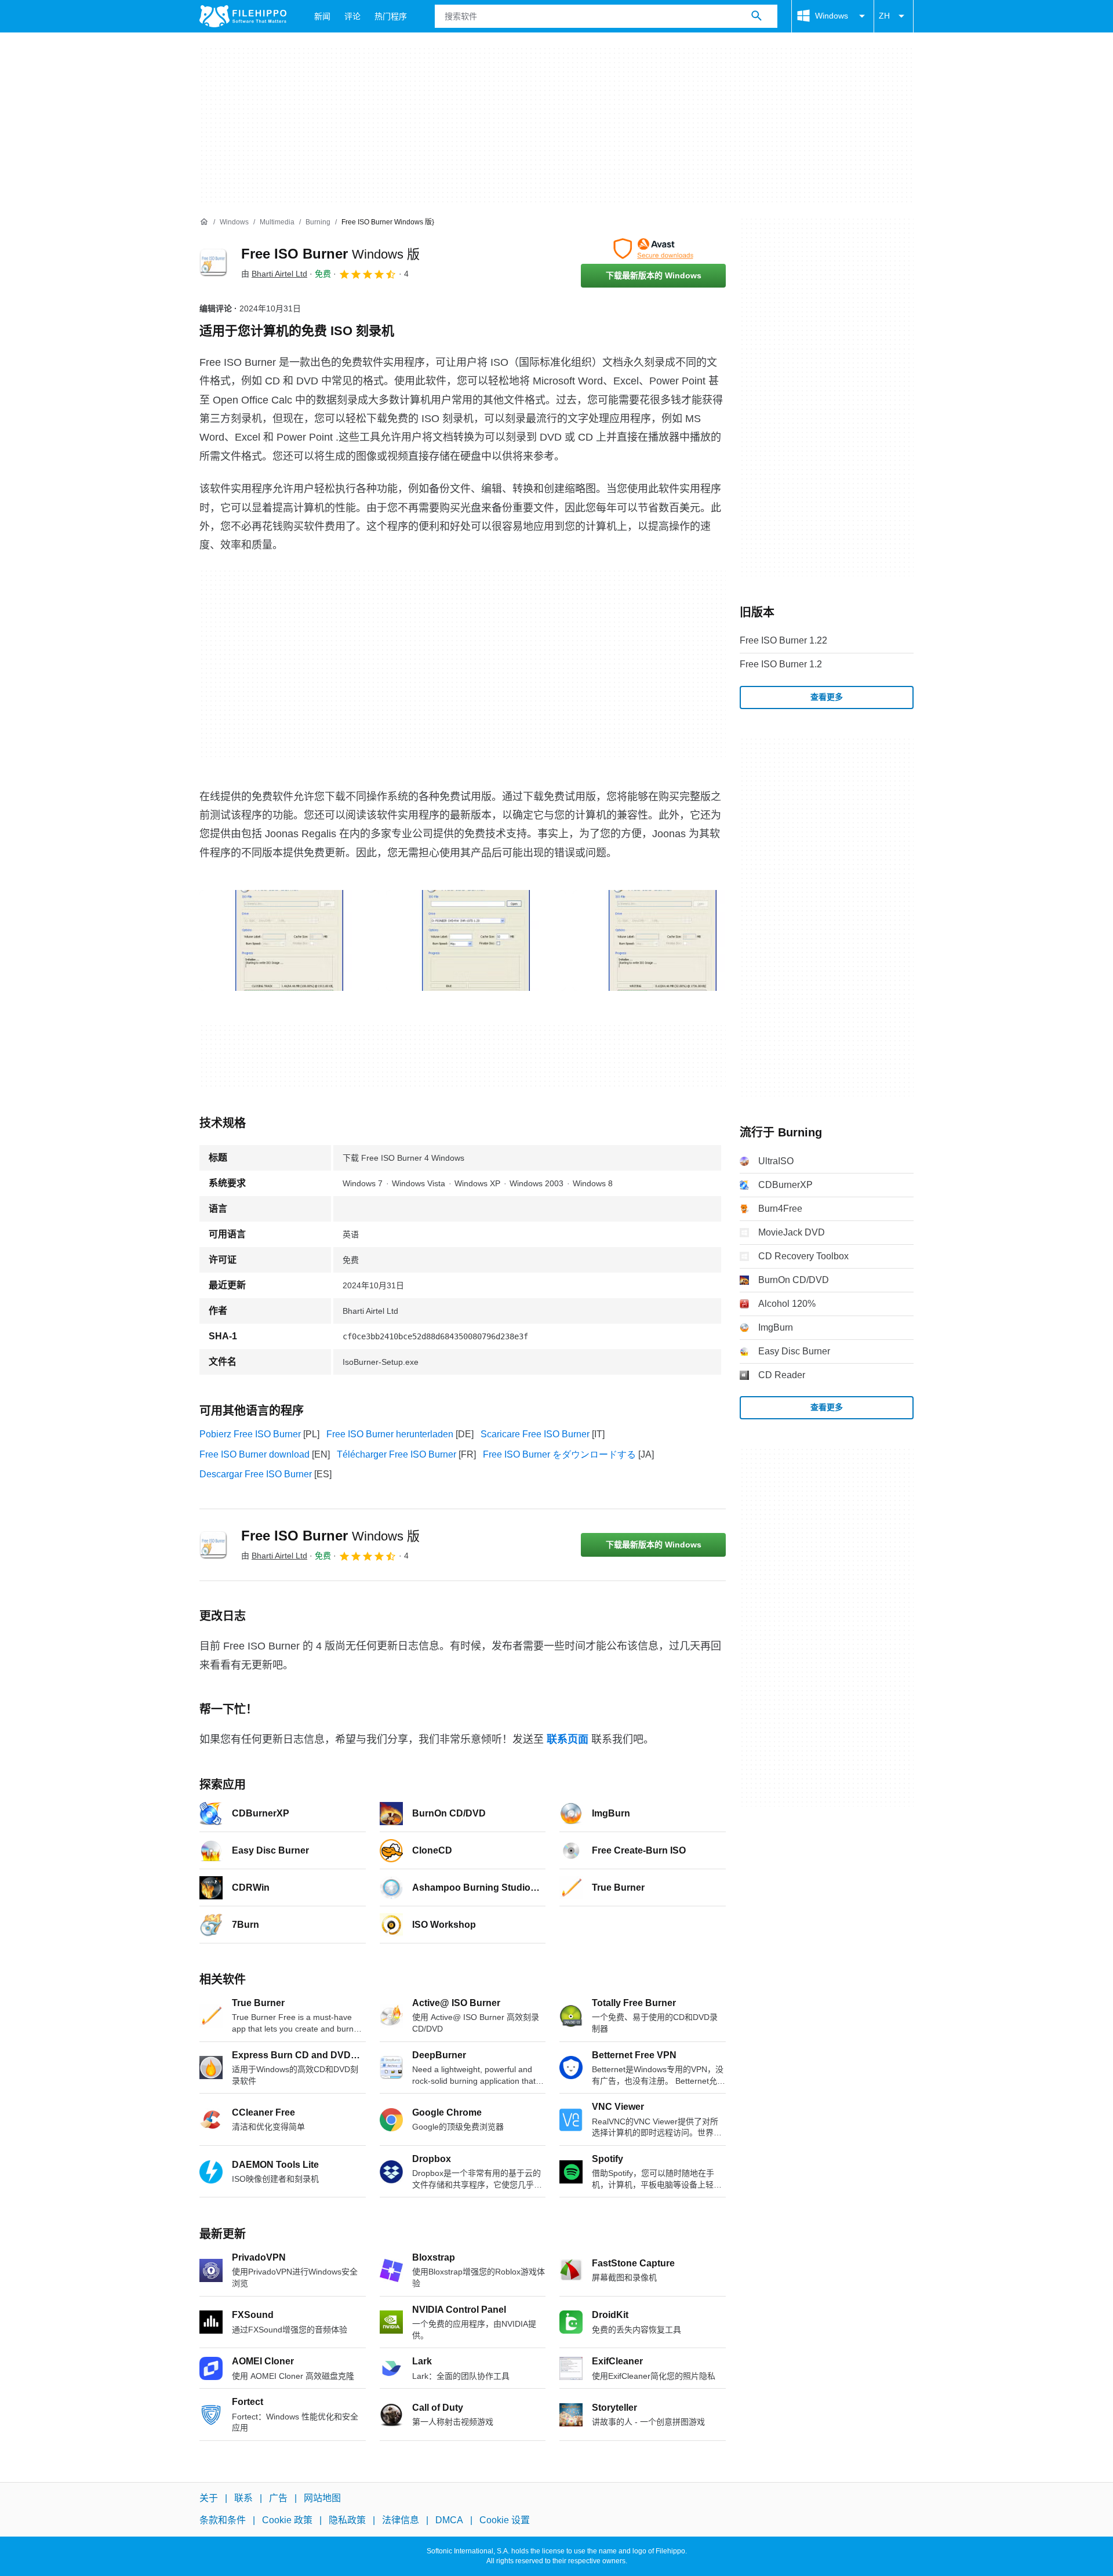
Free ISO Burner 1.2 (781, 664)
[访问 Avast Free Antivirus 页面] (653, 249)
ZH (884, 16)
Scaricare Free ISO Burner (535, 1434)
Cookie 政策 (287, 2521)
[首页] (204, 222)
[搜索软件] (756, 16)
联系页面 (568, 1739)
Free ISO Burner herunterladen (390, 1434)
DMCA (449, 2521)
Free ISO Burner (330, 254)
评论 (352, 16)
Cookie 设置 (505, 2521)
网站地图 (322, 2498)
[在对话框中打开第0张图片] (289, 940)
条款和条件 (223, 2521)
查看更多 (827, 697)
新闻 (322, 16)
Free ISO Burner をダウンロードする (559, 1454)
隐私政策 (347, 2521)
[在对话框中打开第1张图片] (476, 940)
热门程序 (391, 16)
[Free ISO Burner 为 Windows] (213, 263)
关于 (209, 2498)
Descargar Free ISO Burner (256, 1474)
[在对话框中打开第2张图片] (663, 940)
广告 (278, 2498)
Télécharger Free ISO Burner (397, 1454)
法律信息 (401, 2521)
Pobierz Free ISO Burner (250, 1434)
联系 (243, 2498)
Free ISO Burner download (254, 1454)
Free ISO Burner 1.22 (783, 640)
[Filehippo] (243, 16)
